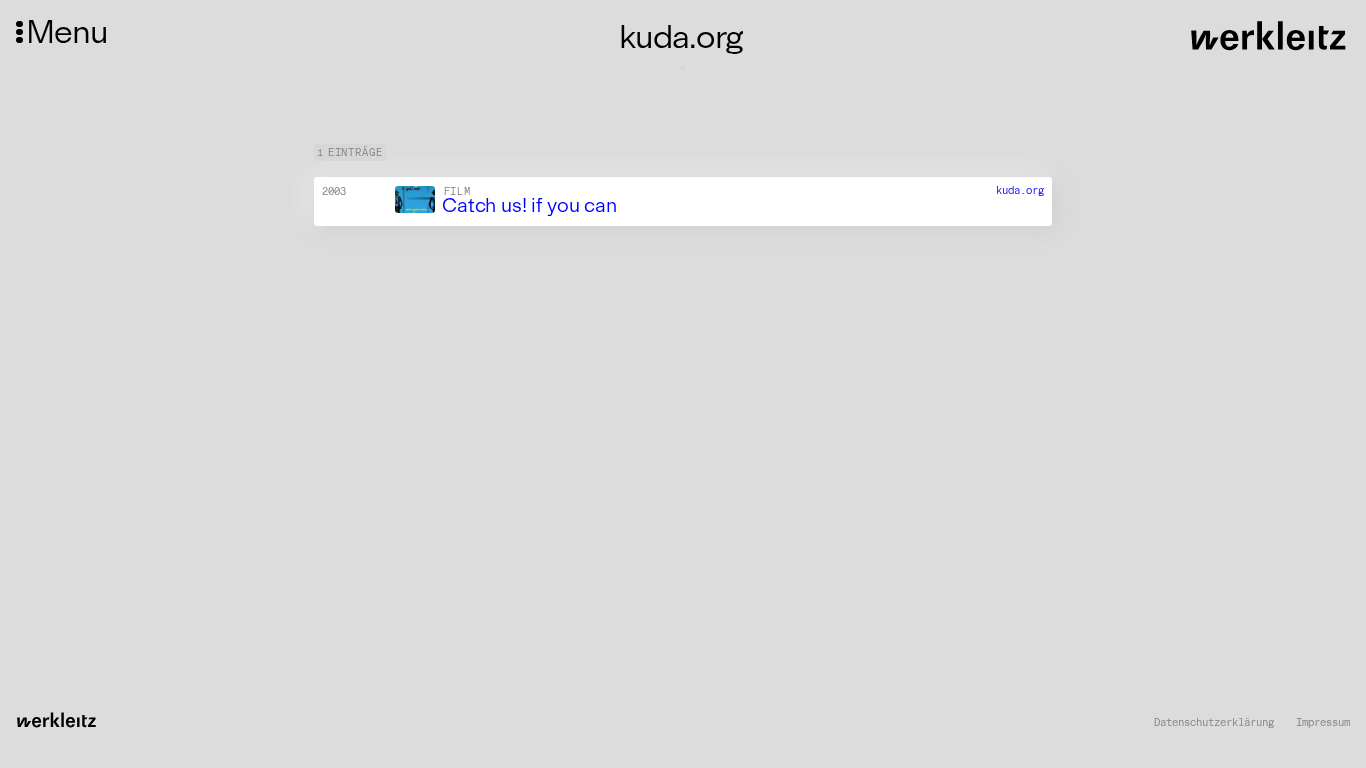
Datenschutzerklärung (1214, 723)
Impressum (1323, 723)
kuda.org (1020, 190)
